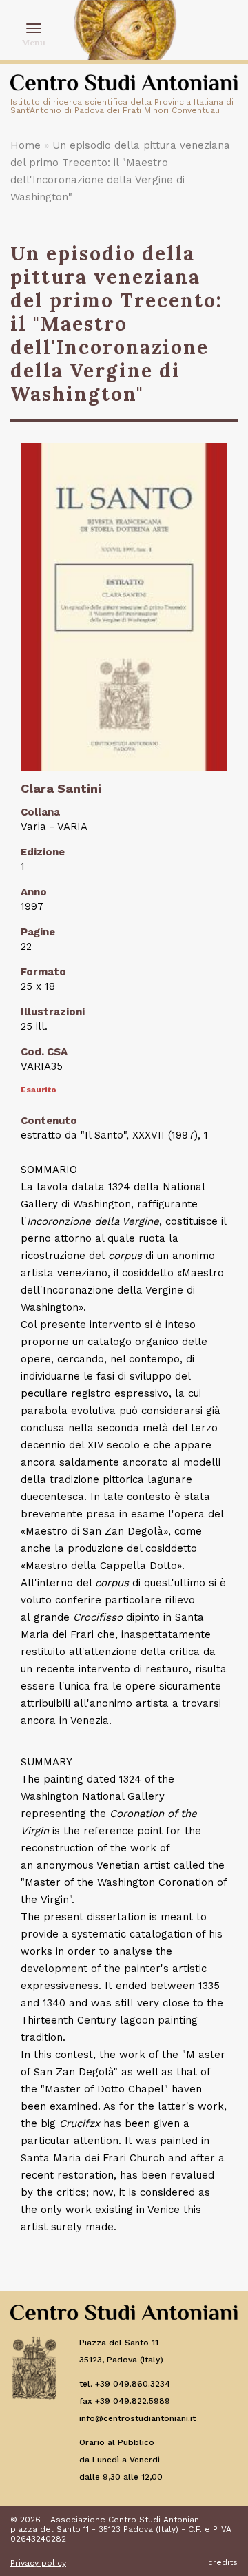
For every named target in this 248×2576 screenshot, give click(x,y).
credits (223, 2562)
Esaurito (39, 1090)
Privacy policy (38, 2563)
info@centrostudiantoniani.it (137, 2418)
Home (25, 145)
